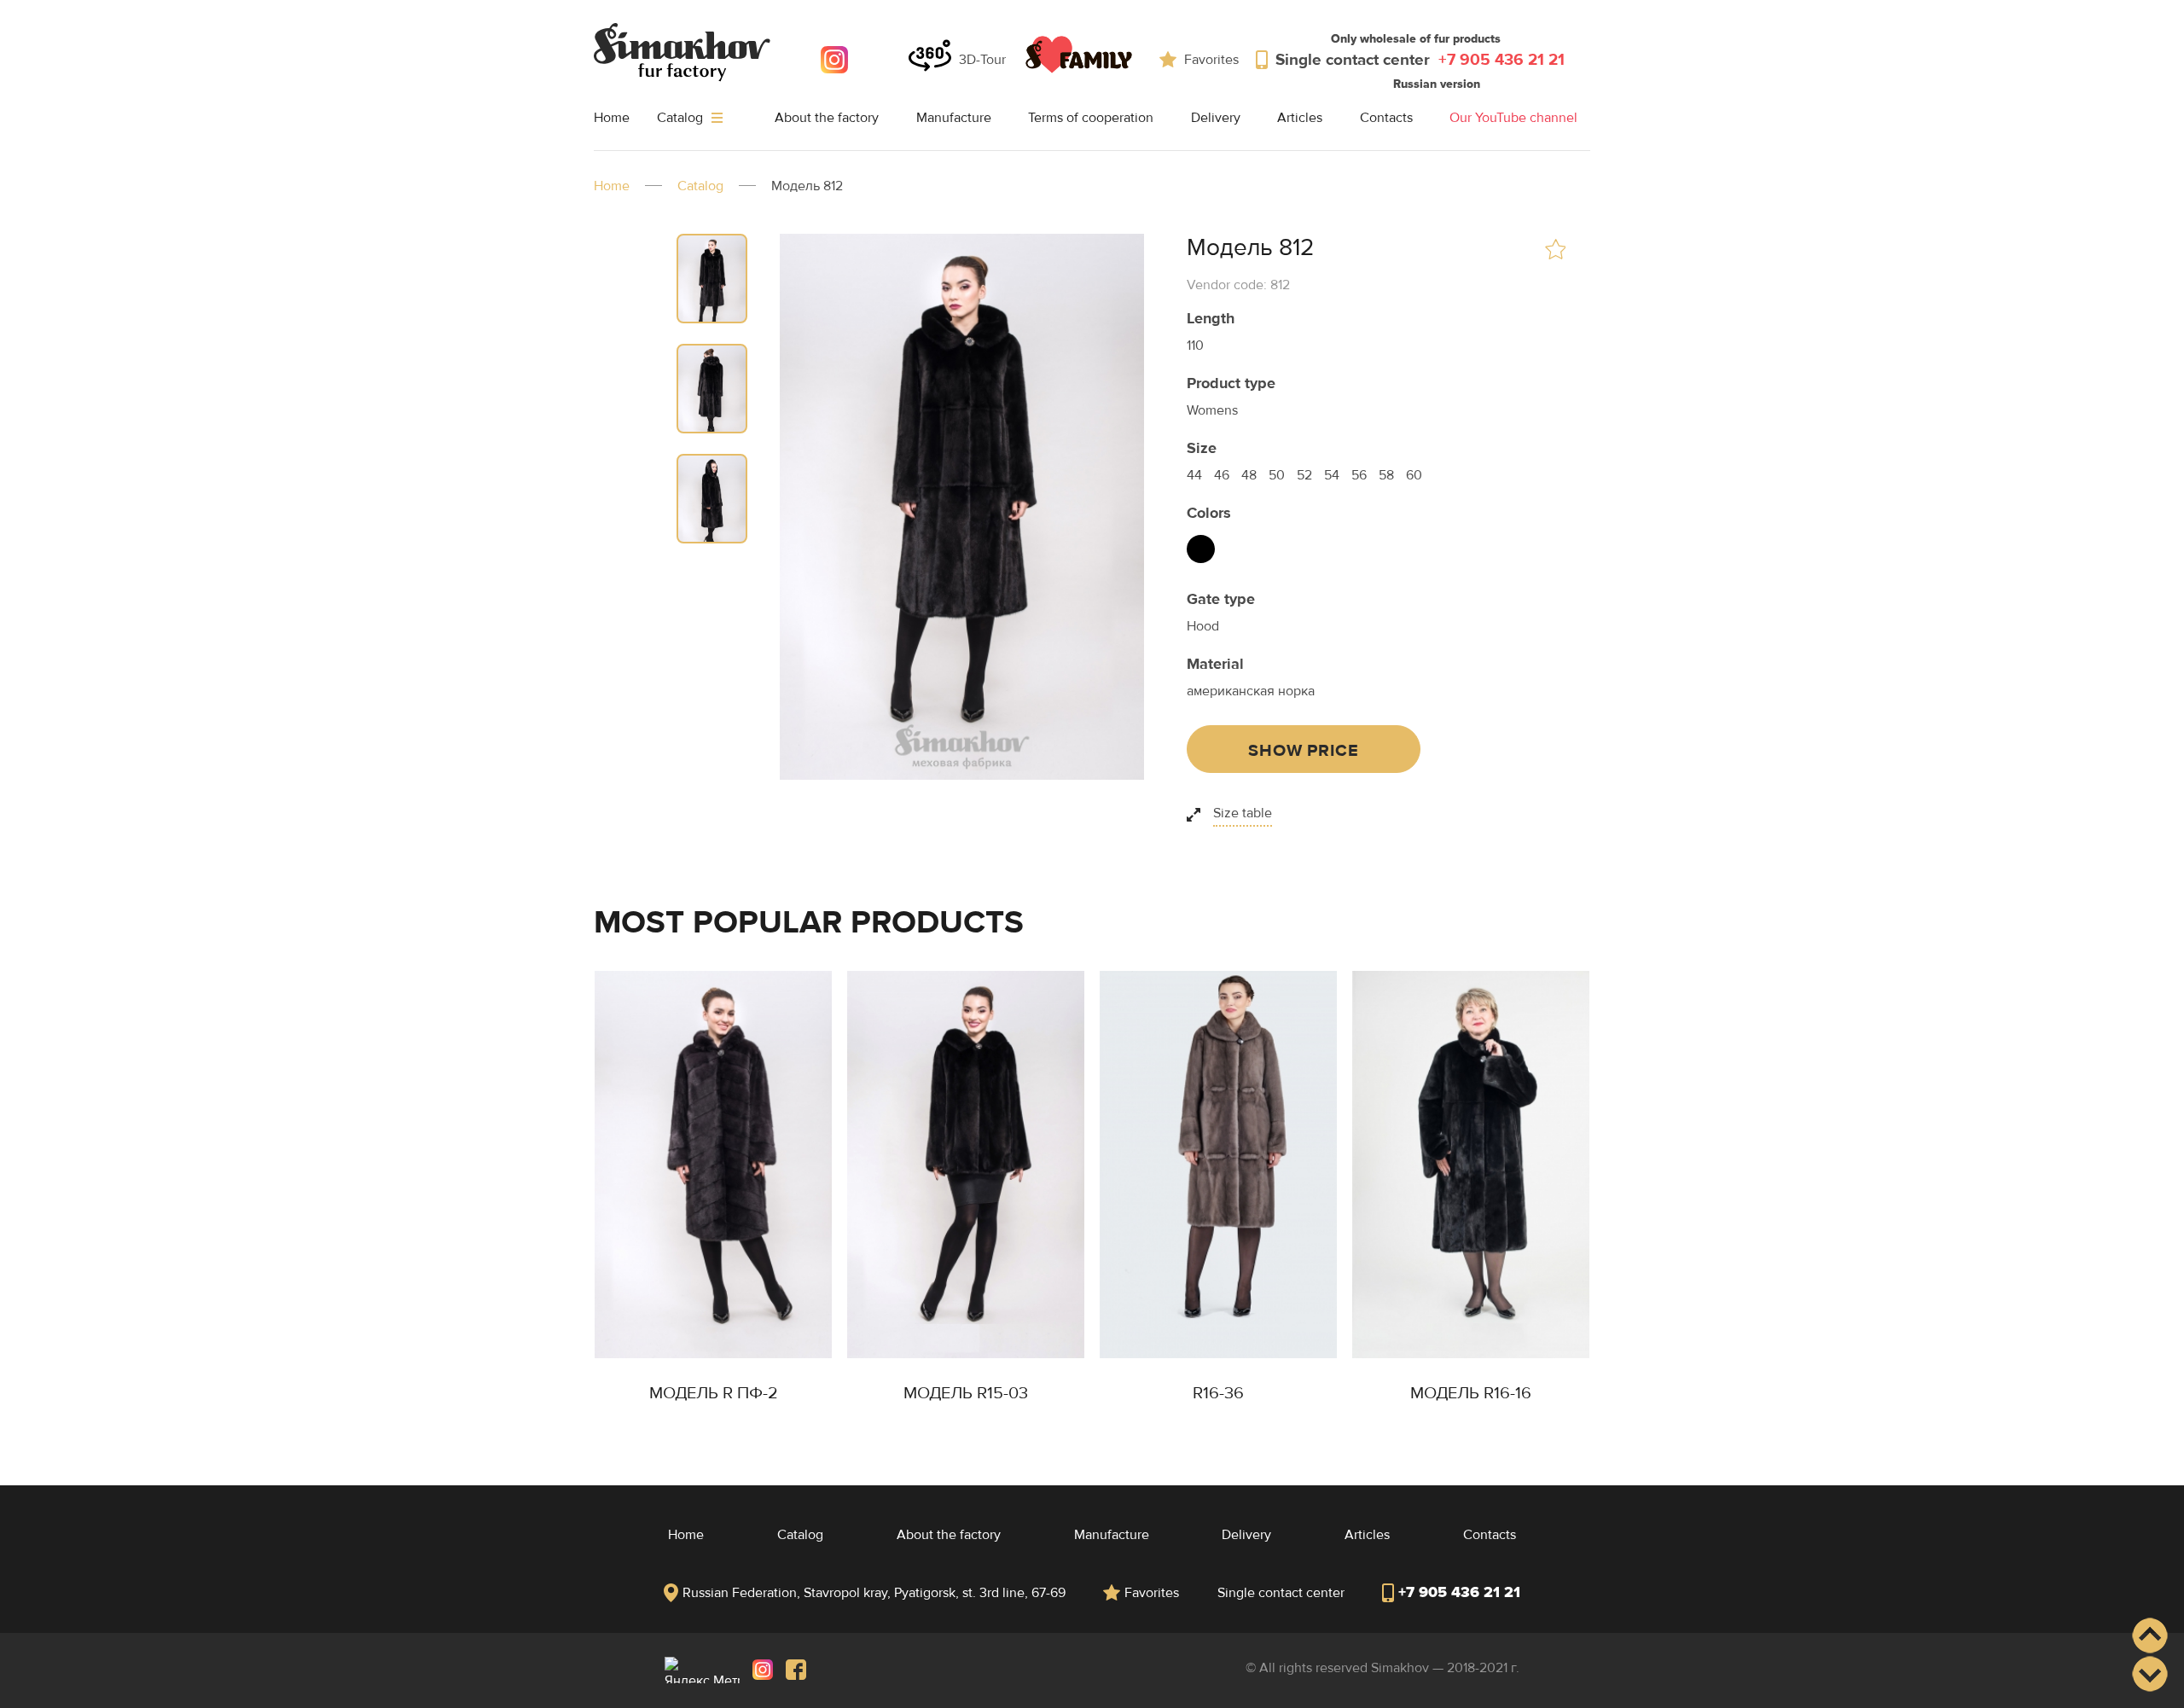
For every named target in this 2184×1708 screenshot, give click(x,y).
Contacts (1386, 118)
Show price (1303, 750)
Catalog (682, 118)
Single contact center (1420, 60)
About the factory (827, 118)
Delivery (1216, 118)
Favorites (1211, 60)
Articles (1300, 118)
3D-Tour (982, 60)
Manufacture (954, 118)
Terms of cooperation (1091, 118)
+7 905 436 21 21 (1459, 1592)
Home (612, 118)
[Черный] (1201, 549)
